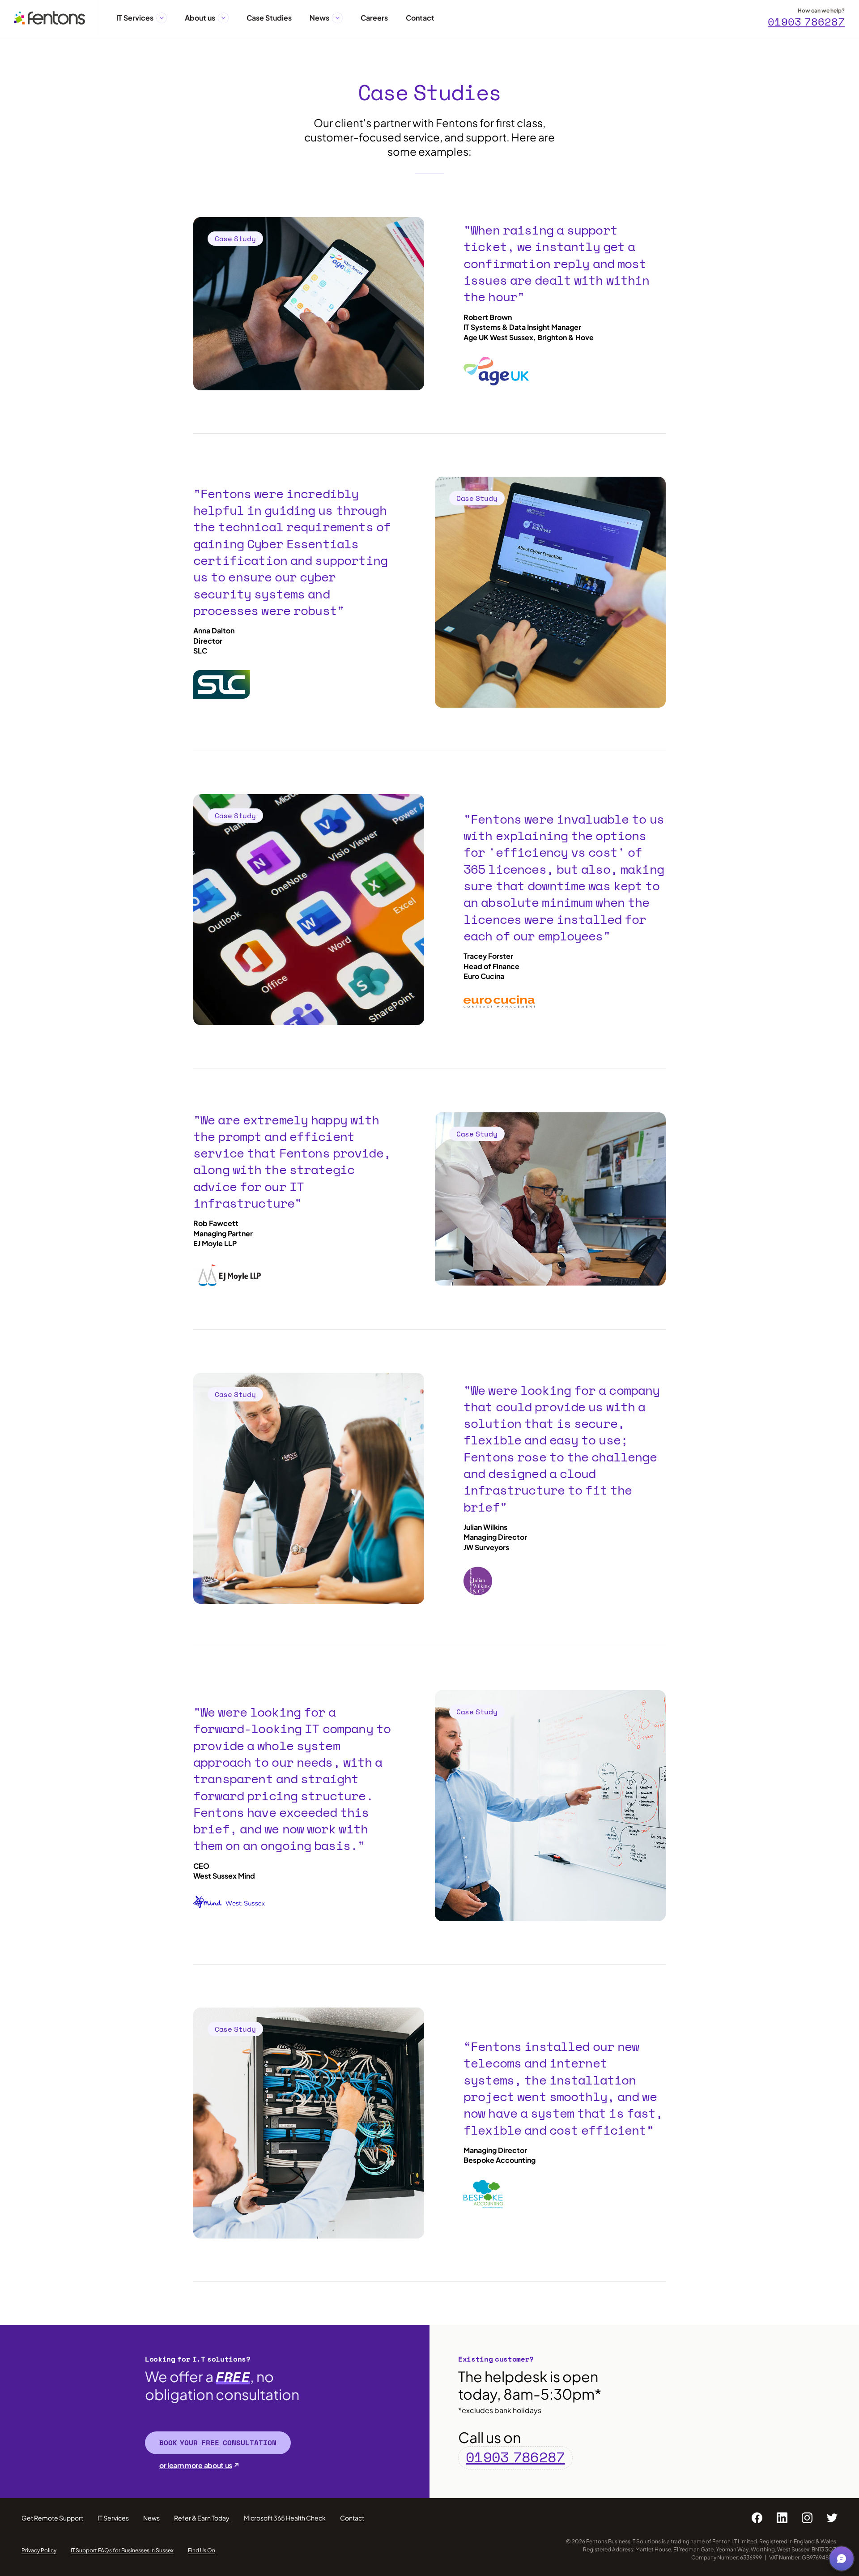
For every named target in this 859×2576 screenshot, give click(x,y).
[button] (162, 18)
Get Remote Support (52, 2518)
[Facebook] (757, 2518)
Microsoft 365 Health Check (285, 2518)
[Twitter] (832, 2518)
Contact (352, 2518)
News (151, 2518)
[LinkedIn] (782, 2518)
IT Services (113, 2518)
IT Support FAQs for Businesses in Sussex (122, 2550)
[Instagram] (807, 2518)
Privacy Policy (39, 2550)
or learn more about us (196, 2465)
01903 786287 (806, 22)
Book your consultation (218, 2443)
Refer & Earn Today (202, 2518)
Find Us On (202, 2550)
